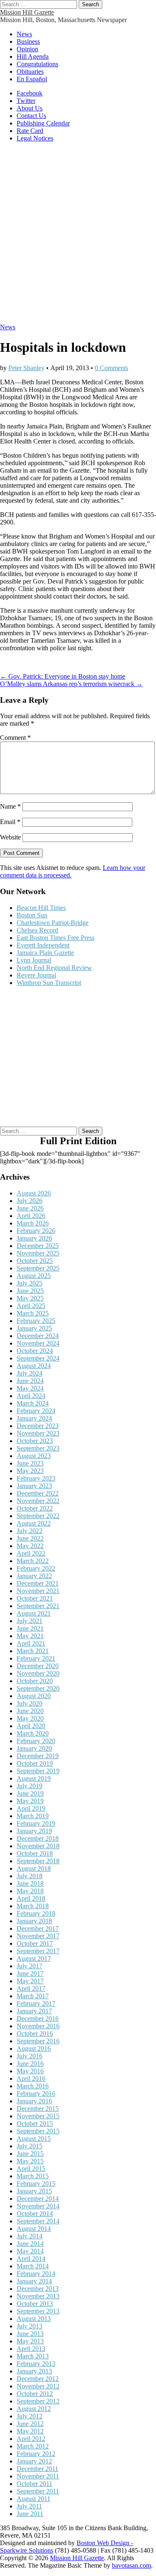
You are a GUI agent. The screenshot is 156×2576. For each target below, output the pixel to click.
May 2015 (30, 2161)
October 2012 (35, 2394)
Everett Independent (43, 945)
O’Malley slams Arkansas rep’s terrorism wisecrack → (71, 684)
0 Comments (111, 368)
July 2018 (30, 1876)
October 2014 (35, 2214)
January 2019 (34, 1831)
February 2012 (36, 2454)
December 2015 (38, 2109)
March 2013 (33, 2356)
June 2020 (30, 1711)
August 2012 (34, 2409)
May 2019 (30, 1801)
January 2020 (34, 1748)
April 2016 (31, 2079)
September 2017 (38, 1951)
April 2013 (31, 2349)
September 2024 (38, 1358)
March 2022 (33, 1561)
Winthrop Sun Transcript (49, 983)
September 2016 (38, 2041)
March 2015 (33, 2176)
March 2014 (33, 2266)
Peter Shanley (26, 368)
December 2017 (38, 1928)
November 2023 (38, 1433)
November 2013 (38, 2296)
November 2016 (38, 2026)
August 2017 (34, 1958)
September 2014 (38, 2221)
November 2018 (38, 1846)
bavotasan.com (131, 2565)
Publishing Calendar (43, 123)
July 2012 (30, 2416)
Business (28, 41)
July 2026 (30, 1201)
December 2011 (37, 2469)
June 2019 (30, 1793)
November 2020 (38, 1673)
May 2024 (30, 1388)
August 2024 (34, 1366)
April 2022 (31, 1553)
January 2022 (34, 1576)
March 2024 (33, 1403)
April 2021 (31, 1643)
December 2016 (38, 2018)
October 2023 (35, 1441)
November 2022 (38, 1501)
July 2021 (30, 1621)
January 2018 (34, 1921)
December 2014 (38, 2199)
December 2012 (38, 2379)
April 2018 (31, 1898)
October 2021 (35, 1598)
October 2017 (35, 1943)
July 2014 (30, 2236)
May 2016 (30, 2071)
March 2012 (33, 2446)
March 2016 (33, 2086)
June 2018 (30, 1883)
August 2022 (34, 1523)
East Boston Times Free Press (56, 938)
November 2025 (38, 1253)
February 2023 (36, 1478)
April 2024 (31, 1396)
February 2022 (36, 1568)
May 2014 (30, 2251)
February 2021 (36, 1658)
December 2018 (38, 1838)
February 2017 (36, 2003)
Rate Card (30, 131)
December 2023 (38, 1426)
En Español (32, 79)
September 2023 (38, 1448)
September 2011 (38, 2491)
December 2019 (38, 1756)
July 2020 (30, 1703)
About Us (30, 108)
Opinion (27, 49)
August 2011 (33, 2499)
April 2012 (31, 2439)
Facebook (30, 93)
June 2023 (30, 1463)
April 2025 (31, 1306)
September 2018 (38, 1861)
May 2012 (30, 2431)
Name (10, 806)
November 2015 (38, 2116)
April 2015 (31, 2169)
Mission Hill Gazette (27, 12)
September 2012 (38, 2401)
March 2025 (33, 1313)
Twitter (26, 101)
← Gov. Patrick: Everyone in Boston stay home (63, 676)
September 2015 (38, 2131)
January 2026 (34, 1238)
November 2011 (38, 2476)
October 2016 (35, 2033)
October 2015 (35, 2124)
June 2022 (30, 1538)
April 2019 (31, 1808)
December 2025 (38, 1246)
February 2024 (36, 1411)
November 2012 (38, 2386)
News (24, 34)
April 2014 (31, 2259)
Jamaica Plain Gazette (45, 953)
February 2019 (36, 1823)
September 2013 (38, 2311)
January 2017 (34, 2011)
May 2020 (30, 1718)
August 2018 (34, 1868)
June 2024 (30, 1381)
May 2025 (30, 1298)
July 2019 (30, 1786)
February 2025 (36, 1321)
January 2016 (34, 2101)
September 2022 (38, 1516)
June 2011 (30, 2514)
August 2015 (34, 2139)
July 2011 (29, 2506)
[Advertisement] (78, 237)
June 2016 (30, 2064)
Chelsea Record (37, 930)
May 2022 (30, 1546)
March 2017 (33, 1996)
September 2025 (38, 1268)
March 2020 (33, 1733)
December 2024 (38, 1336)
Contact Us (31, 116)
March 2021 (33, 1651)
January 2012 (34, 2461)
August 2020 (34, 1696)
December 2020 (38, 1666)
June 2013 (30, 2334)
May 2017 (30, 1981)
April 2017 (31, 1988)
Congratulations (37, 64)
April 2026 (31, 1216)
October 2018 (35, 1853)
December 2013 (38, 2289)
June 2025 (30, 1291)
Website (10, 837)
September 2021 (38, 1606)
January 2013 (34, 2371)
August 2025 (34, 1276)
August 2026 (34, 1193)
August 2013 (34, 2319)
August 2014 (34, 2229)
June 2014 (30, 2244)
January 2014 (34, 2281)
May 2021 (30, 1636)
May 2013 (30, 2341)
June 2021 (30, 1628)
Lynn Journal (34, 960)
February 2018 (36, 1913)
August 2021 (34, 1613)
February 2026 (36, 1231)
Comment (15, 738)
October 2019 (35, 1763)
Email (10, 822)
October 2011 (35, 2484)
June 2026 (30, 1208)
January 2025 (34, 1328)
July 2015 (30, 2146)
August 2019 (34, 1778)
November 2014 (38, 2206)
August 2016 (34, 2049)
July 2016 (30, 2056)
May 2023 (30, 1471)
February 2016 (36, 2094)
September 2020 (38, 1688)
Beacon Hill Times (41, 908)
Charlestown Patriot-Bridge (53, 923)
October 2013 (35, 2304)
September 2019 (38, 1771)
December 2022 (38, 1493)
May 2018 (30, 1891)
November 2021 (38, 1591)
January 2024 (34, 1418)
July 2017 (30, 1966)
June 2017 (30, 1973)
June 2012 (30, 2424)
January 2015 (34, 2191)
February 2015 (36, 2184)
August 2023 (34, 1456)
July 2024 (30, 1373)
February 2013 (36, 2364)
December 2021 (38, 1583)
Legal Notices (35, 138)
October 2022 (35, 1508)
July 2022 (30, 1531)
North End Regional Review (54, 968)
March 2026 (33, 1223)
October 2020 (35, 1681)
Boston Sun (32, 915)
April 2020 (31, 1726)
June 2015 (30, 2154)
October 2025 (35, 1261)
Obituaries (30, 71)
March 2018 (33, 1906)
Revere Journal (36, 975)
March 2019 (33, 1816)
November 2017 (38, 1936)
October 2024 (35, 1351)
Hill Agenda (33, 56)
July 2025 (30, 1283)
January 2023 (34, 1486)
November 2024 (38, 1343)
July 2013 (30, 2326)
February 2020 (36, 1741)
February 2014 (36, 2274)
